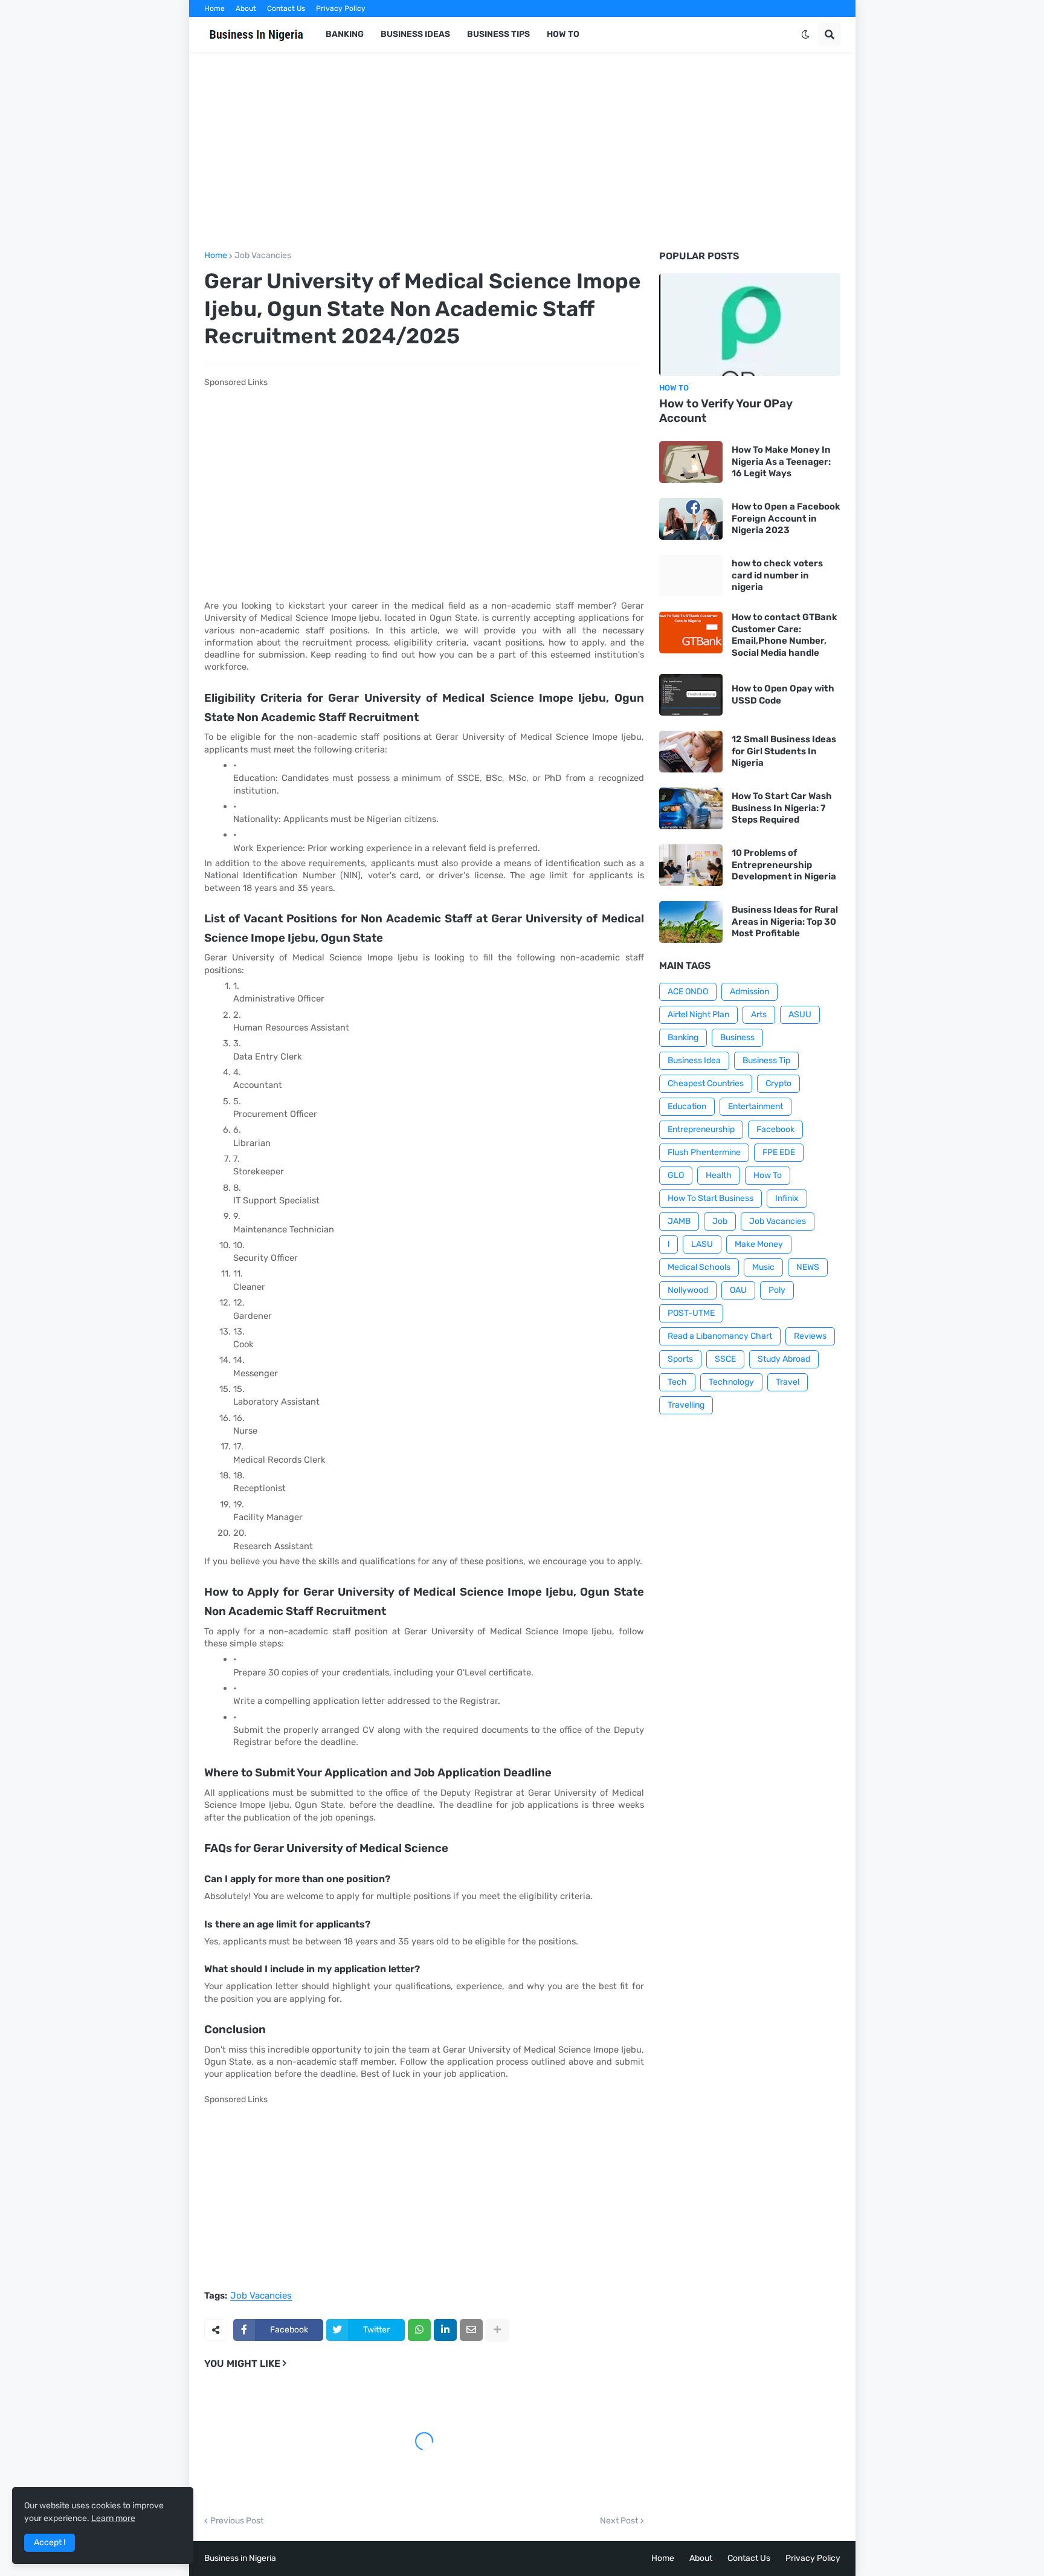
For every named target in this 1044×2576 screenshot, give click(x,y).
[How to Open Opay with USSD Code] (691, 695)
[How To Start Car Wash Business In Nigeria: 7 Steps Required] (691, 808)
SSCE (725, 1359)
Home (214, 8)
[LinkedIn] (445, 2330)
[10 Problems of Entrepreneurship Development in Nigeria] (691, 865)
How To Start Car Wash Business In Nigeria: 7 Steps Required (782, 808)
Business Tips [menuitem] (498, 34)
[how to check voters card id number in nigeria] (691, 576)
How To (768, 1175)
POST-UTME (691, 1313)
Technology (731, 1382)
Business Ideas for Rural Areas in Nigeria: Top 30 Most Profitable (785, 921)
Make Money (759, 1244)
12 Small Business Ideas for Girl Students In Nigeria (784, 751)
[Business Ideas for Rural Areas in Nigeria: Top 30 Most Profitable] (691, 922)
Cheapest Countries (706, 1083)
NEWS (808, 1267)
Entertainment (756, 1106)
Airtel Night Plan (698, 1015)
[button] (805, 34)
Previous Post (237, 2521)
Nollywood (688, 1290)
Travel (788, 1382)
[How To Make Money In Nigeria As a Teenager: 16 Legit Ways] (691, 462)
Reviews (810, 1336)
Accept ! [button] (50, 2542)
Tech (677, 1382)
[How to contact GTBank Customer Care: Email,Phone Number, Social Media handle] (691, 633)
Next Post (619, 2521)
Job (720, 1221)
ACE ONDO (688, 992)
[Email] (471, 2330)
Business (737, 1037)
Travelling (686, 1405)
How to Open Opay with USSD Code (783, 694)
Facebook (775, 1129)
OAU (738, 1290)
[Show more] (497, 2330)
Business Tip (766, 1060)
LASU (702, 1244)
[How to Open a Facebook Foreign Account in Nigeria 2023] (691, 519)
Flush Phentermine (704, 1152)
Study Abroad (784, 1359)
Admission (749, 992)
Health (719, 1175)
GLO (676, 1175)
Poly (777, 1290)
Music (763, 1267)
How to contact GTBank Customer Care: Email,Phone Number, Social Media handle (785, 635)
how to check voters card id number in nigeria (777, 575)
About (246, 8)
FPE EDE (779, 1152)
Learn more (113, 2518)
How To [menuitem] (563, 34)
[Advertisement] (522, 152)
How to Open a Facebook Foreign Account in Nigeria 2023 (786, 518)
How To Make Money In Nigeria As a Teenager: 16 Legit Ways (781, 461)
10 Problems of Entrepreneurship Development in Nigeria (784, 865)
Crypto (778, 1083)
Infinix (787, 1198)
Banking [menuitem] (345, 34)
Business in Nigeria (240, 2558)
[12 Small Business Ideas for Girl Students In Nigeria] (691, 752)
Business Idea (694, 1060)
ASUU (800, 1015)
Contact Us (286, 8)
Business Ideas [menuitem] (415, 34)
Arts (759, 1015)
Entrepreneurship (701, 1129)
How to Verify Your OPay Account (726, 411)
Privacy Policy (341, 8)
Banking (683, 1037)
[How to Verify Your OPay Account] (750, 325)
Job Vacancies (263, 256)
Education (687, 1106)
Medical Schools (699, 1267)
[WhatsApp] (419, 2330)
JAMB (679, 1221)
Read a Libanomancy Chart (720, 1336)
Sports (680, 1359)
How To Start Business (710, 1198)
